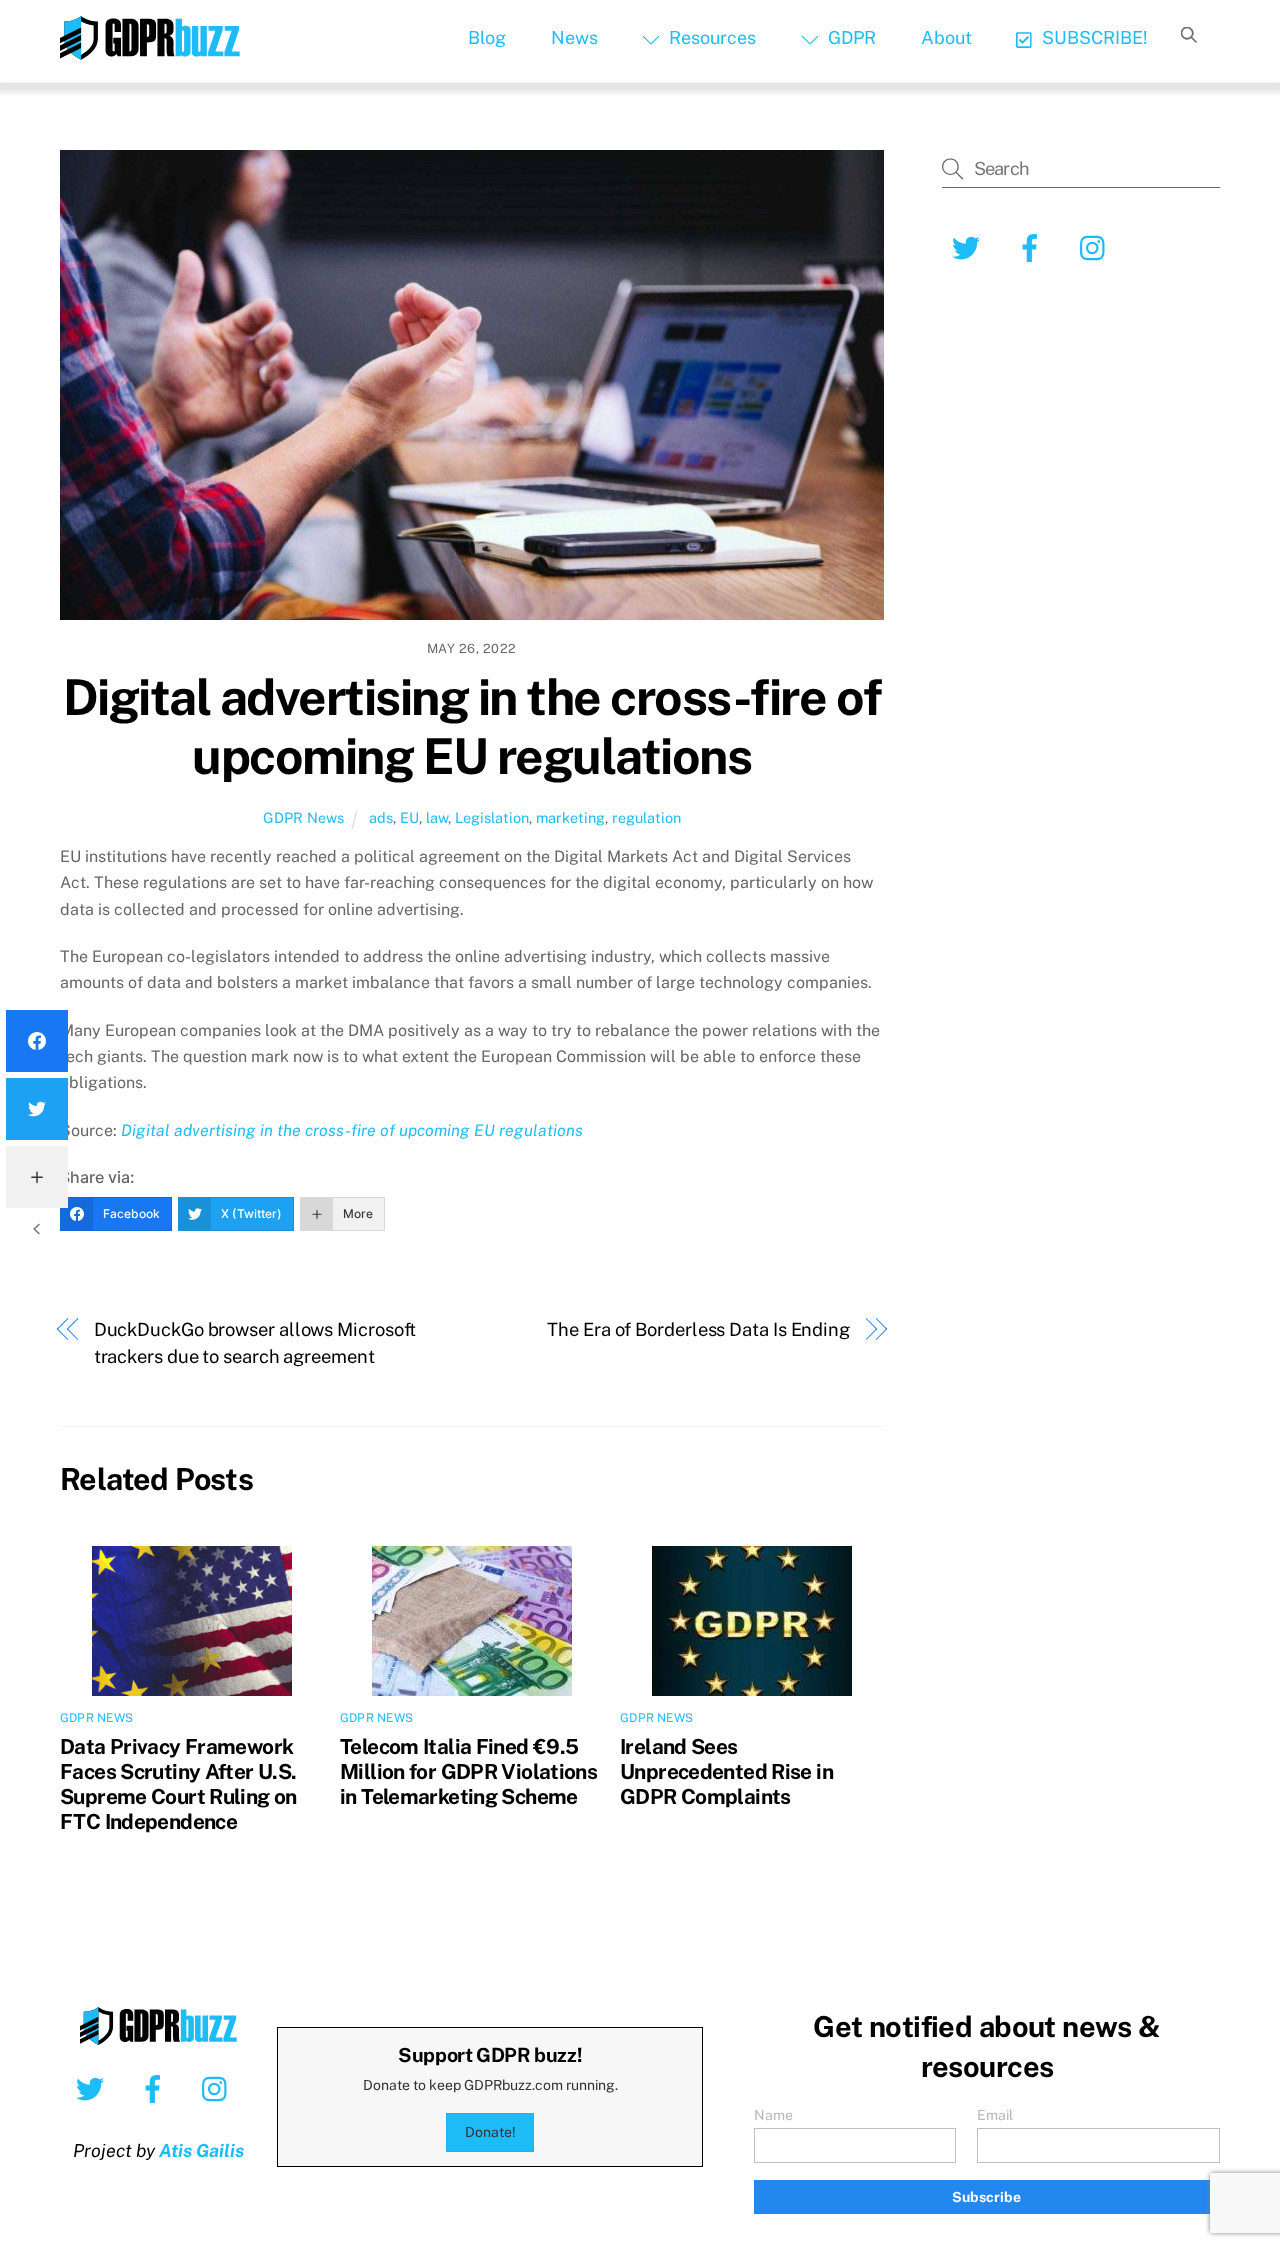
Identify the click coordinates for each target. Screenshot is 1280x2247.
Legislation (492, 817)
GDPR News (303, 817)
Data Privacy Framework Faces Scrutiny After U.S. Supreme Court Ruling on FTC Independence (178, 1784)
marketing (570, 817)
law (437, 817)
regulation (646, 817)
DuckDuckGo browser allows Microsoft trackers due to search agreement (255, 1342)
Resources (710, 37)
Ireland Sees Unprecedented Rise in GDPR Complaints (726, 1771)
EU (409, 817)
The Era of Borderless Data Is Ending (698, 1329)
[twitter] (93, 2088)
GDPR (850, 37)
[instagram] (219, 2088)
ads (381, 817)
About (946, 37)
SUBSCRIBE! (1093, 37)
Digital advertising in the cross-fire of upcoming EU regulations (472, 727)
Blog (487, 37)
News (574, 37)
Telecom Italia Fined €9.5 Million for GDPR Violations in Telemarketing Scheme (468, 1771)
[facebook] (156, 2088)
